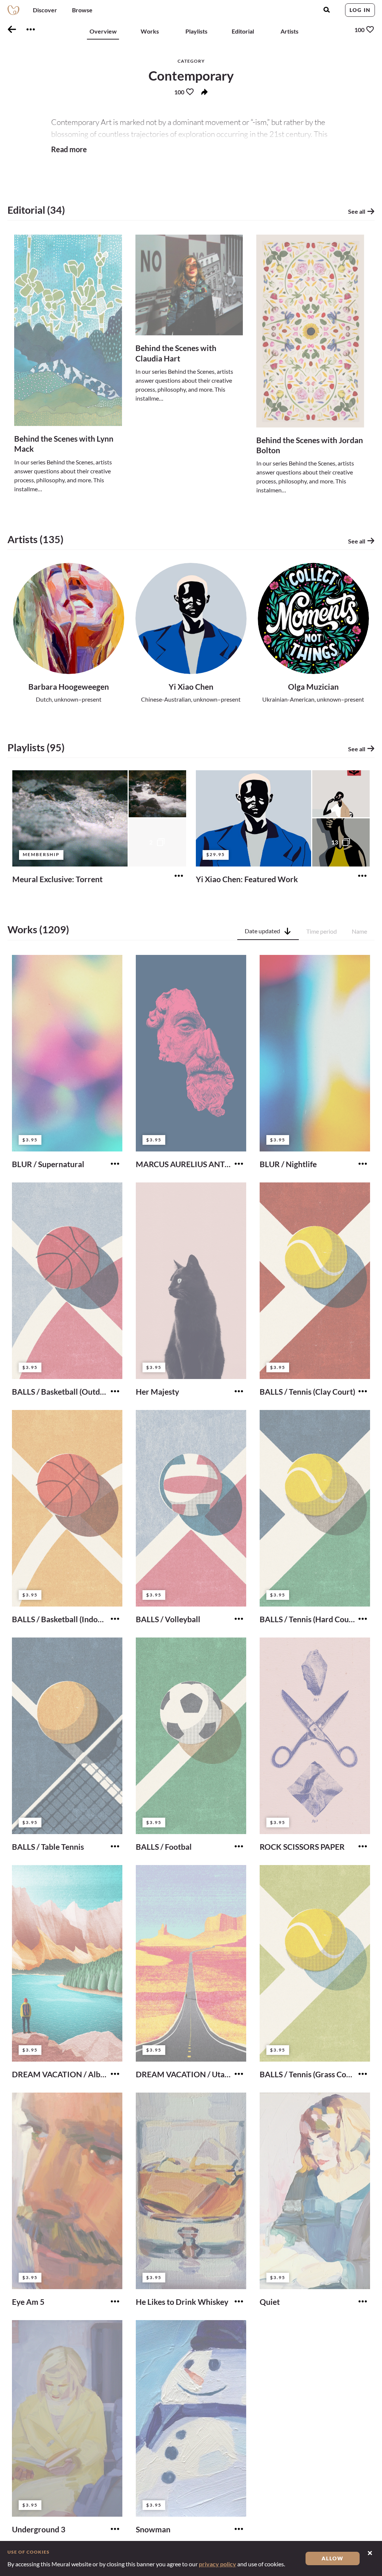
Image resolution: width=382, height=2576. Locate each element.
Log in (360, 10)
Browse (82, 10)
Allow (333, 2558)
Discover (45, 10)
